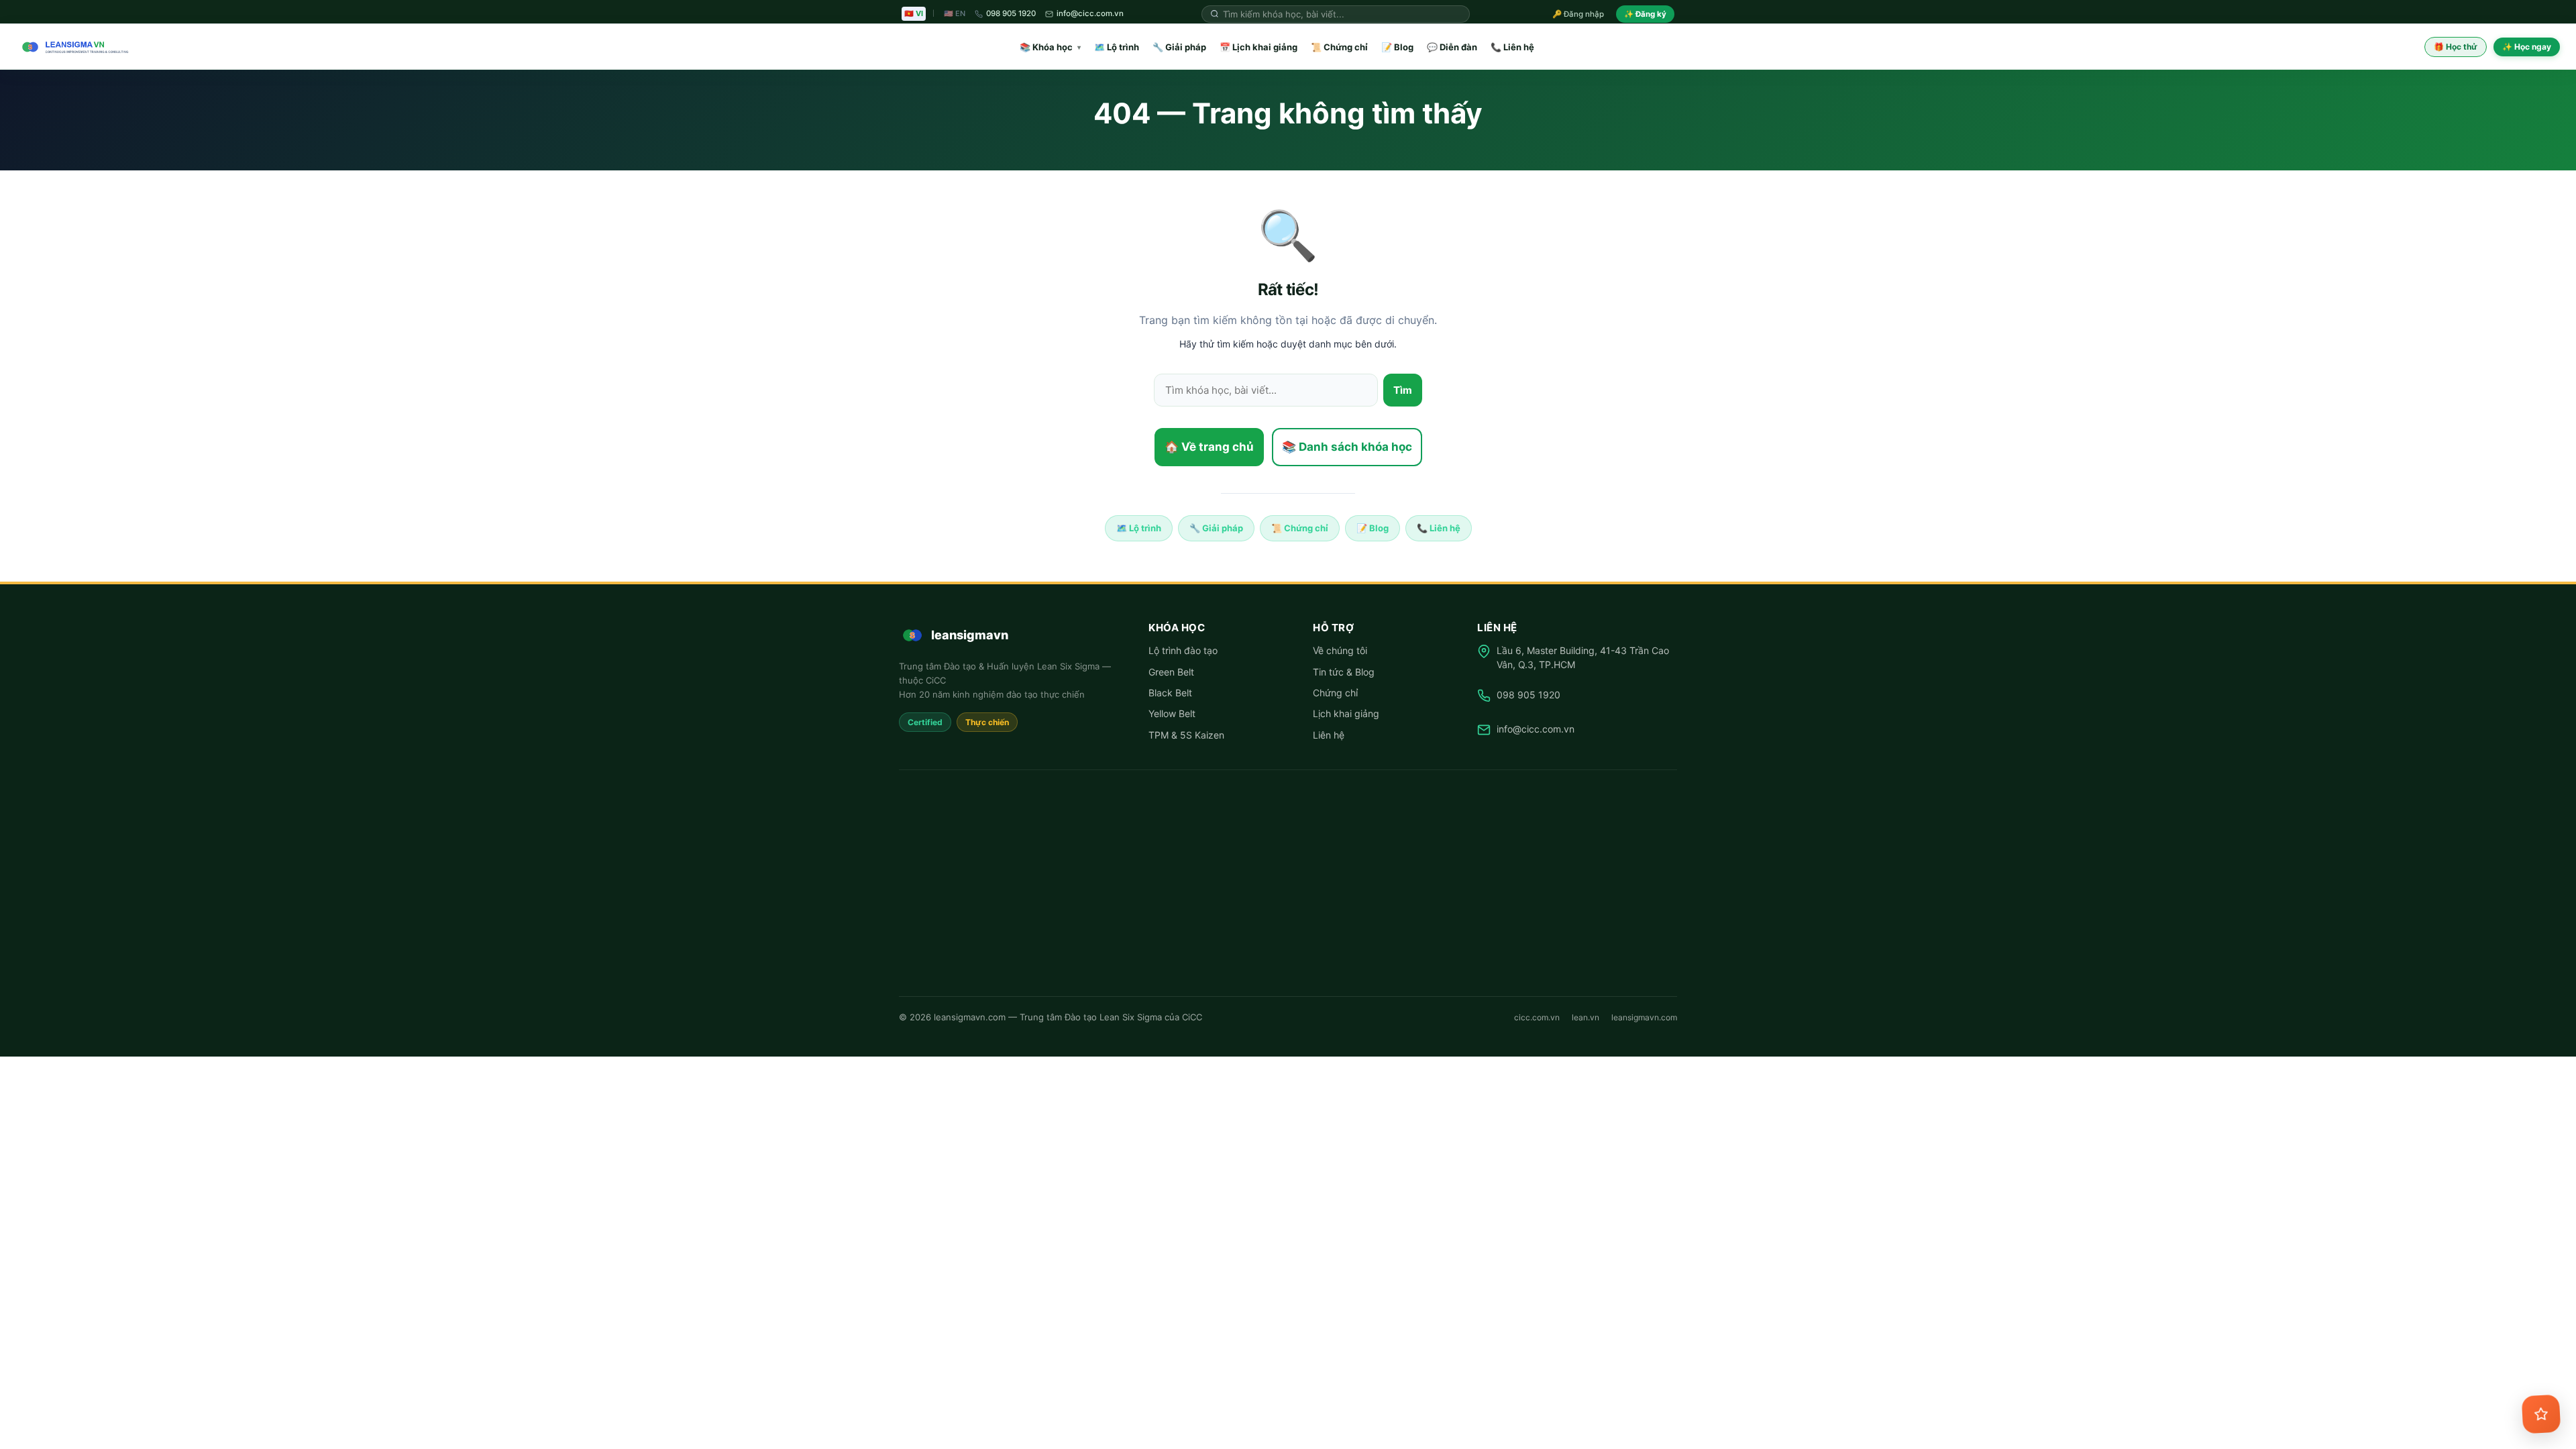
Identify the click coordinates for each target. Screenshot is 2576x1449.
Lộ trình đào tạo (1183, 650)
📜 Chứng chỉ (1339, 47)
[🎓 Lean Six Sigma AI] (2541, 1414)
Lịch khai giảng (1346, 713)
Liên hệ (1329, 735)
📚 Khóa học (1050, 47)
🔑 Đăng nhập (1578, 14)
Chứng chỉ (1335, 693)
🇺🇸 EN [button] (955, 13)
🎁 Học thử (2456, 47)
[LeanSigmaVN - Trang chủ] (72, 47)
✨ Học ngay (2527, 47)
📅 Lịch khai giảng (1258, 47)
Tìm (1403, 390)
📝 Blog (1397, 47)
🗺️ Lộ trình (1117, 47)
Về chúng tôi (1340, 650)
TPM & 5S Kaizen (1186, 735)
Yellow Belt (1172, 713)
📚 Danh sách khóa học (1347, 447)
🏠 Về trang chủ (1209, 447)
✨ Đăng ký (1645, 14)
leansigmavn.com (1644, 1017)
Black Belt (1170, 693)
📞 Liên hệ (1512, 47)
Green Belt (1171, 672)
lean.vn (1586, 1017)
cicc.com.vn (1537, 1017)
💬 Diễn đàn (1452, 47)
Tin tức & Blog (1344, 672)
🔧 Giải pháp (1179, 47)
